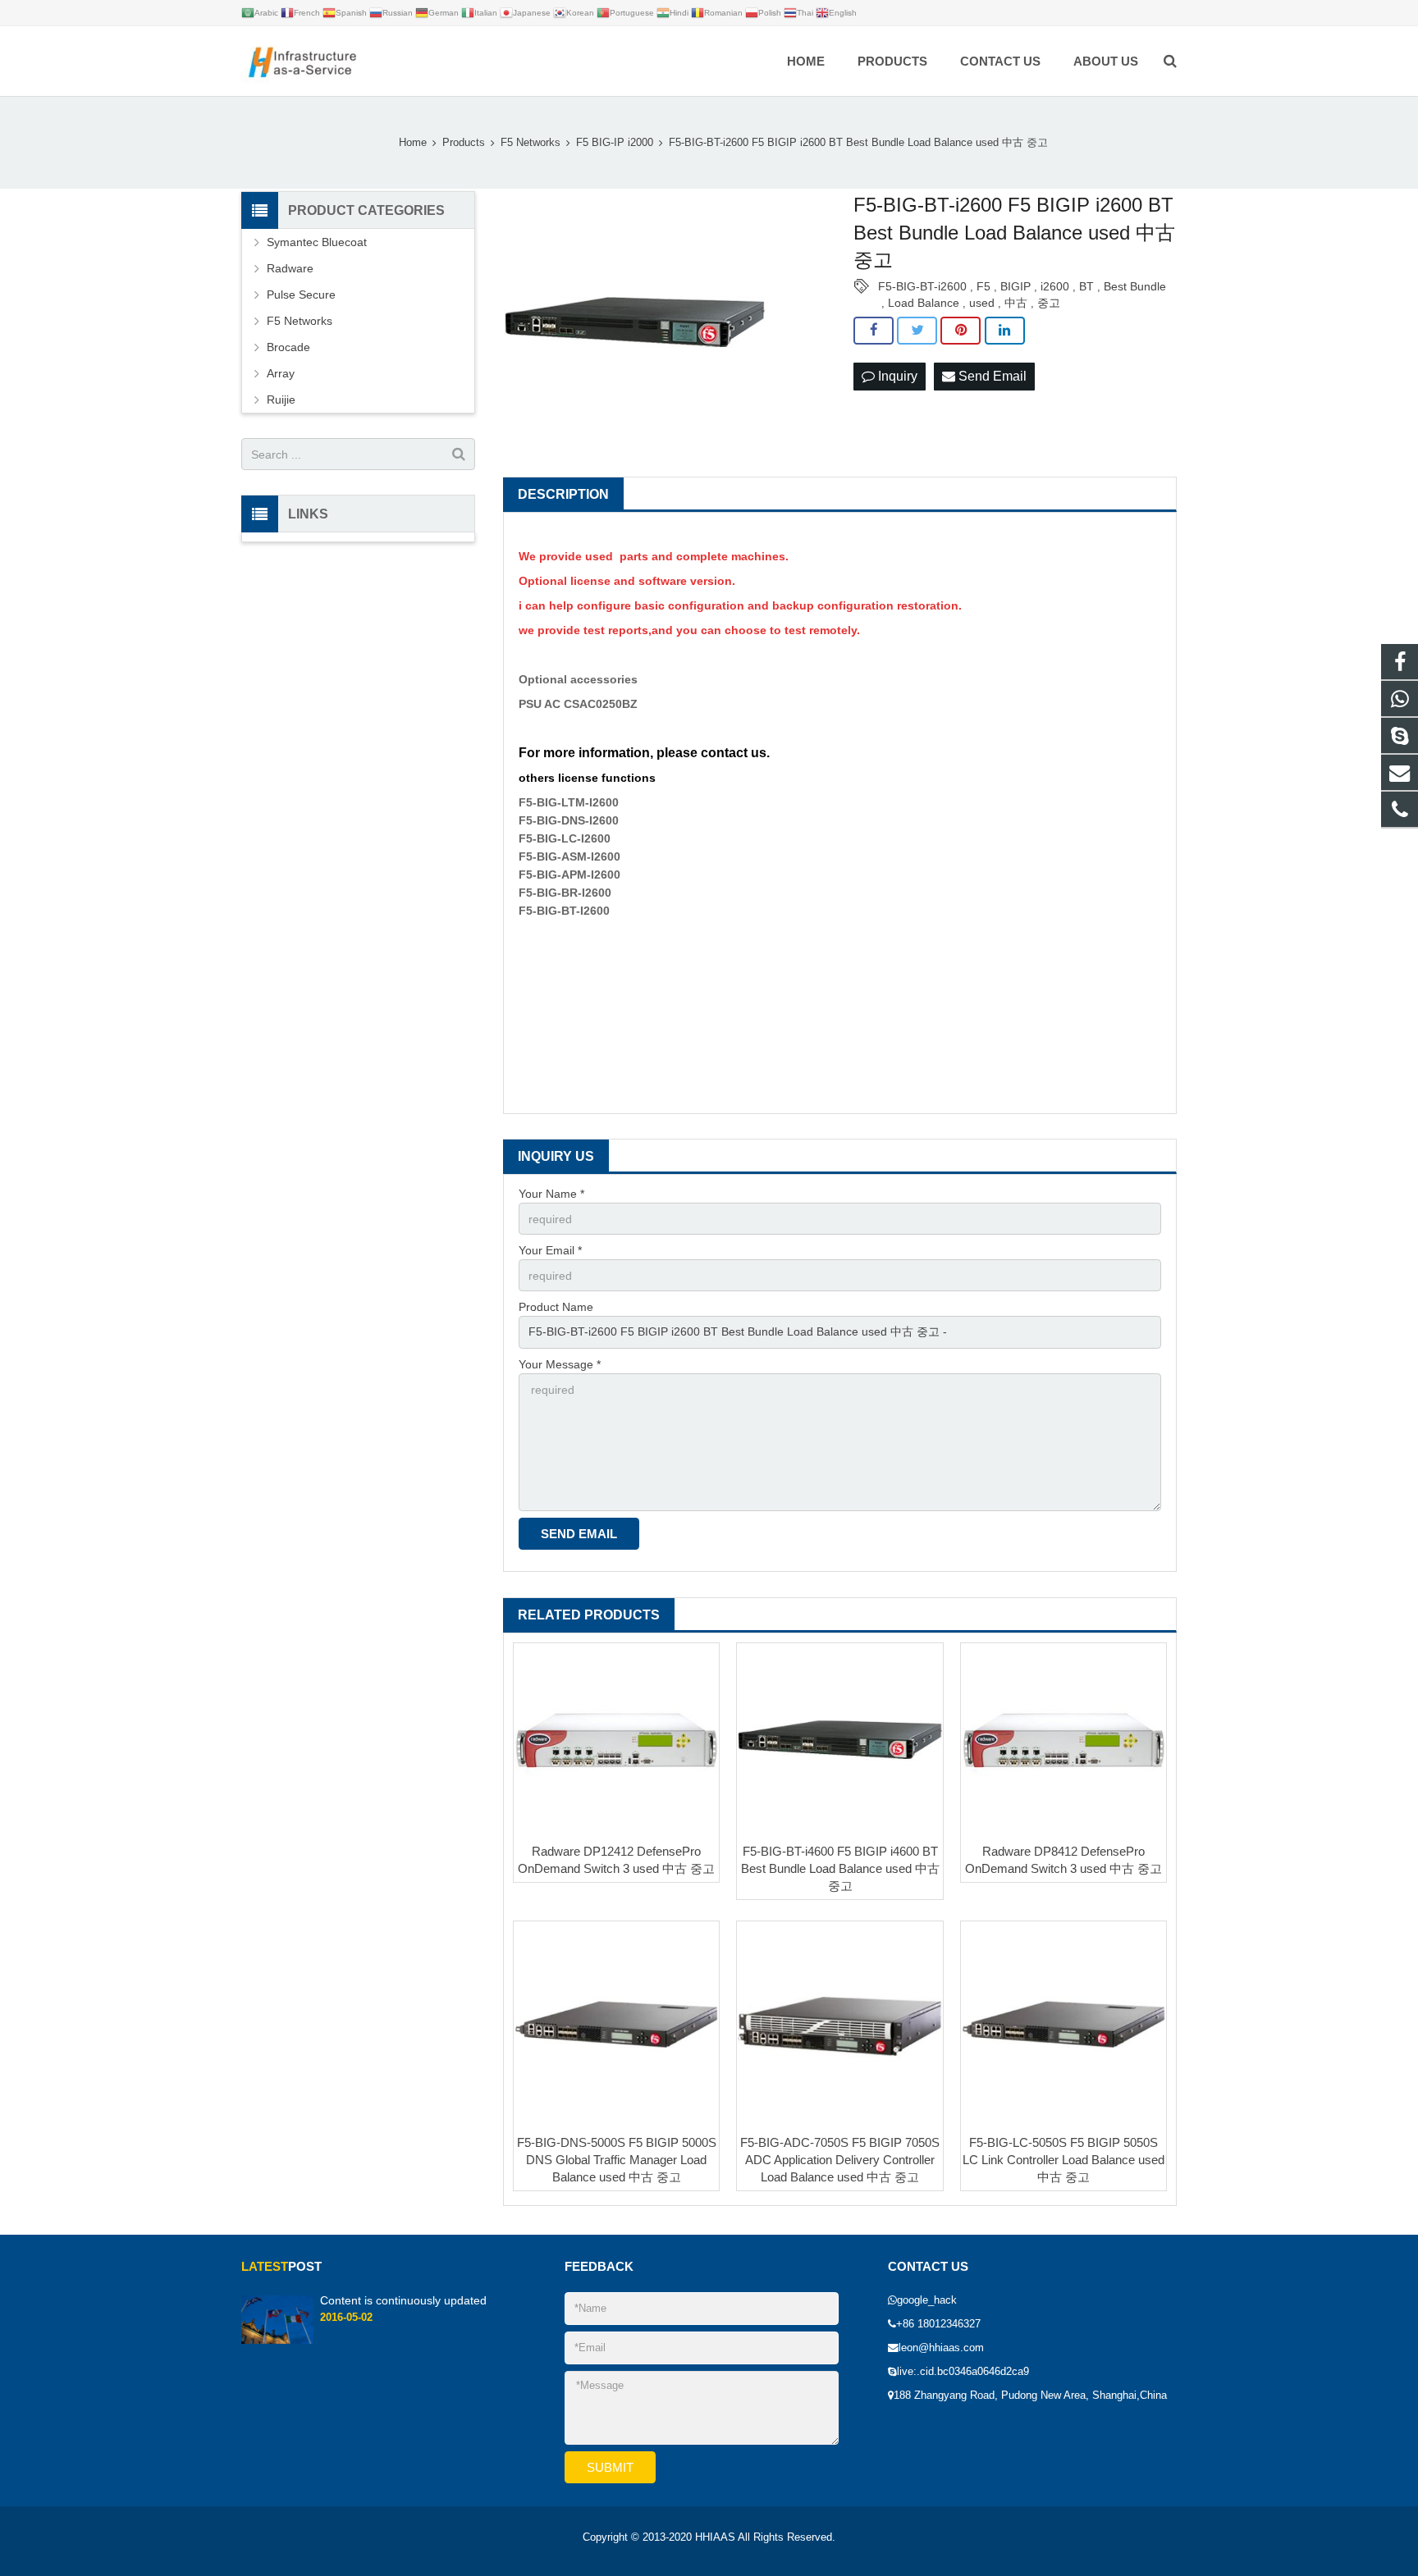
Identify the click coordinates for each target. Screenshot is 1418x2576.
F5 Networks (300, 321)
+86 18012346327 (938, 2324)
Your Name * (551, 1194)
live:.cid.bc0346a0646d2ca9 (963, 2372)
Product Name (556, 1307)
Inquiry (896, 376)
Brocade (288, 347)
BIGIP (1015, 286)
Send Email (991, 376)
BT (1086, 286)
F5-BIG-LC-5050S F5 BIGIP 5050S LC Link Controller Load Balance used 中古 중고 (1063, 2160)
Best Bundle (1135, 286)
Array (281, 373)
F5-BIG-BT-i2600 (922, 286)
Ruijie (281, 400)
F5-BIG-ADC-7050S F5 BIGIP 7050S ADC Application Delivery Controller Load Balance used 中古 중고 (840, 2160)
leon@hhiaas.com (941, 2348)
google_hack (927, 2300)
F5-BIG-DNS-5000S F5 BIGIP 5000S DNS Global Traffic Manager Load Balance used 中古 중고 (617, 2160)
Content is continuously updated (403, 2300)
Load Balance (924, 303)
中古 (1016, 303)
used (982, 303)
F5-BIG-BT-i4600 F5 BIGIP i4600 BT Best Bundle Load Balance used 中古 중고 (840, 1868)
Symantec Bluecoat (317, 242)
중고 (1049, 303)
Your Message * (560, 1364)
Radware (290, 268)
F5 (983, 286)
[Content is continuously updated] (277, 2341)
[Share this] (874, 331)
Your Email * (550, 1250)
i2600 (1055, 286)
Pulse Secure (301, 295)
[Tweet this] (917, 331)
